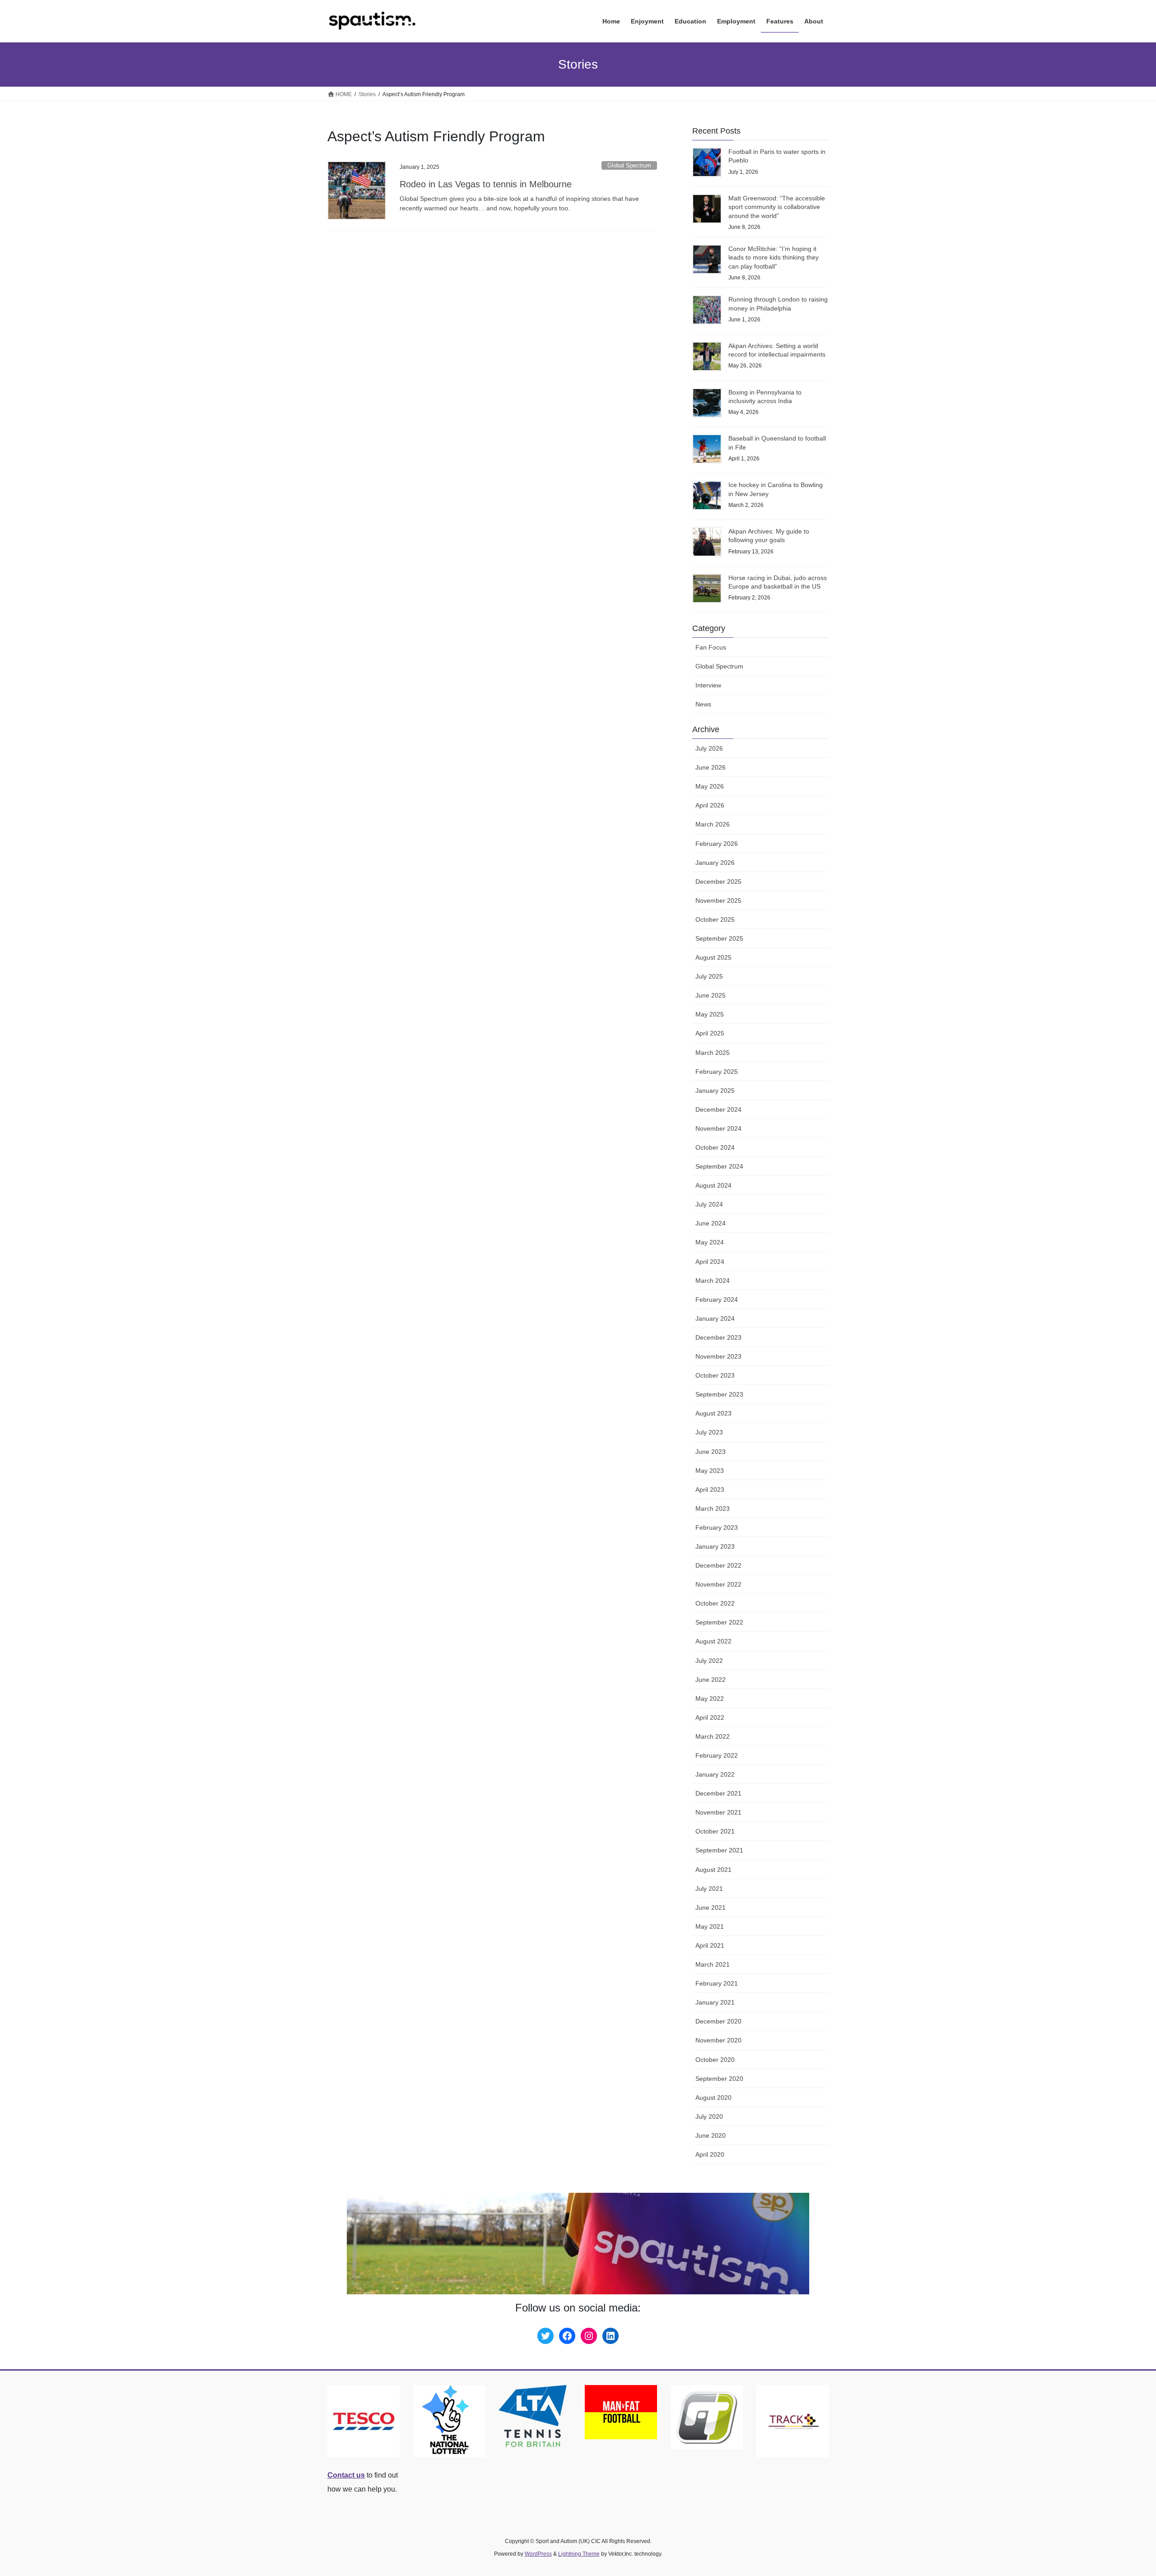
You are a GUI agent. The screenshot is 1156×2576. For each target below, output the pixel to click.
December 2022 (718, 1565)
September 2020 (719, 2079)
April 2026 (710, 805)
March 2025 (713, 1053)
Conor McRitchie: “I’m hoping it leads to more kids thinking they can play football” (774, 258)
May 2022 (710, 1699)
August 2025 (713, 957)
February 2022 (717, 1755)
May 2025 (710, 1014)
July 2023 (709, 1432)
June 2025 (711, 995)
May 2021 (710, 1926)
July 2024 (709, 1204)
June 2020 (711, 2135)
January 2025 (715, 1091)
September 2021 (719, 1850)
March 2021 (713, 1964)
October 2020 (715, 2060)
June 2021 (711, 1908)
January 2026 (715, 863)
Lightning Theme (579, 2554)
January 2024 (715, 1318)
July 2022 (709, 1661)
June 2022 (711, 1680)
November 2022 (718, 1584)
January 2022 (715, 1774)
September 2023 (719, 1394)
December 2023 (718, 1337)
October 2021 (715, 1831)
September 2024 (719, 1166)
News (703, 704)
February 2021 (717, 1983)
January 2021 (715, 2002)
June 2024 (711, 1223)
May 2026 (710, 786)
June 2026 (711, 767)
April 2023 (710, 1490)
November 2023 (718, 1356)
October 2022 (715, 1603)
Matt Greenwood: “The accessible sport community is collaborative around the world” (777, 207)
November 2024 (718, 1128)
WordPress (538, 2554)
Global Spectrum (629, 165)
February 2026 (717, 844)
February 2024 (717, 1300)
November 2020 (718, 2040)
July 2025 (709, 976)
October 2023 (715, 1375)
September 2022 (719, 1622)
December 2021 (718, 1793)
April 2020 (710, 2154)
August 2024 (713, 1185)
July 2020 (709, 2116)
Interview (708, 685)
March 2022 (713, 1736)
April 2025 (710, 1033)
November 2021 (718, 1812)
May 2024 (710, 1242)
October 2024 (715, 1147)
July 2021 (709, 1889)
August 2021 (713, 1870)
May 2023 (710, 1471)
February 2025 (717, 1072)
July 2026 (709, 748)
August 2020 (713, 2098)
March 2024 (713, 1281)
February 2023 (717, 1527)
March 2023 (713, 1508)
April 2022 (710, 1717)
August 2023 (713, 1413)
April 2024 (710, 1262)
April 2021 (710, 1945)
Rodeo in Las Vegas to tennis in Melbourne (486, 184)
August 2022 (713, 1641)
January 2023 (715, 1546)
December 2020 (718, 2021)
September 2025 (719, 938)
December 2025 (718, 882)
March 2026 (713, 824)
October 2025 (715, 919)
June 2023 (711, 1452)
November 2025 (718, 900)
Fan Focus (711, 647)
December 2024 (718, 1109)
